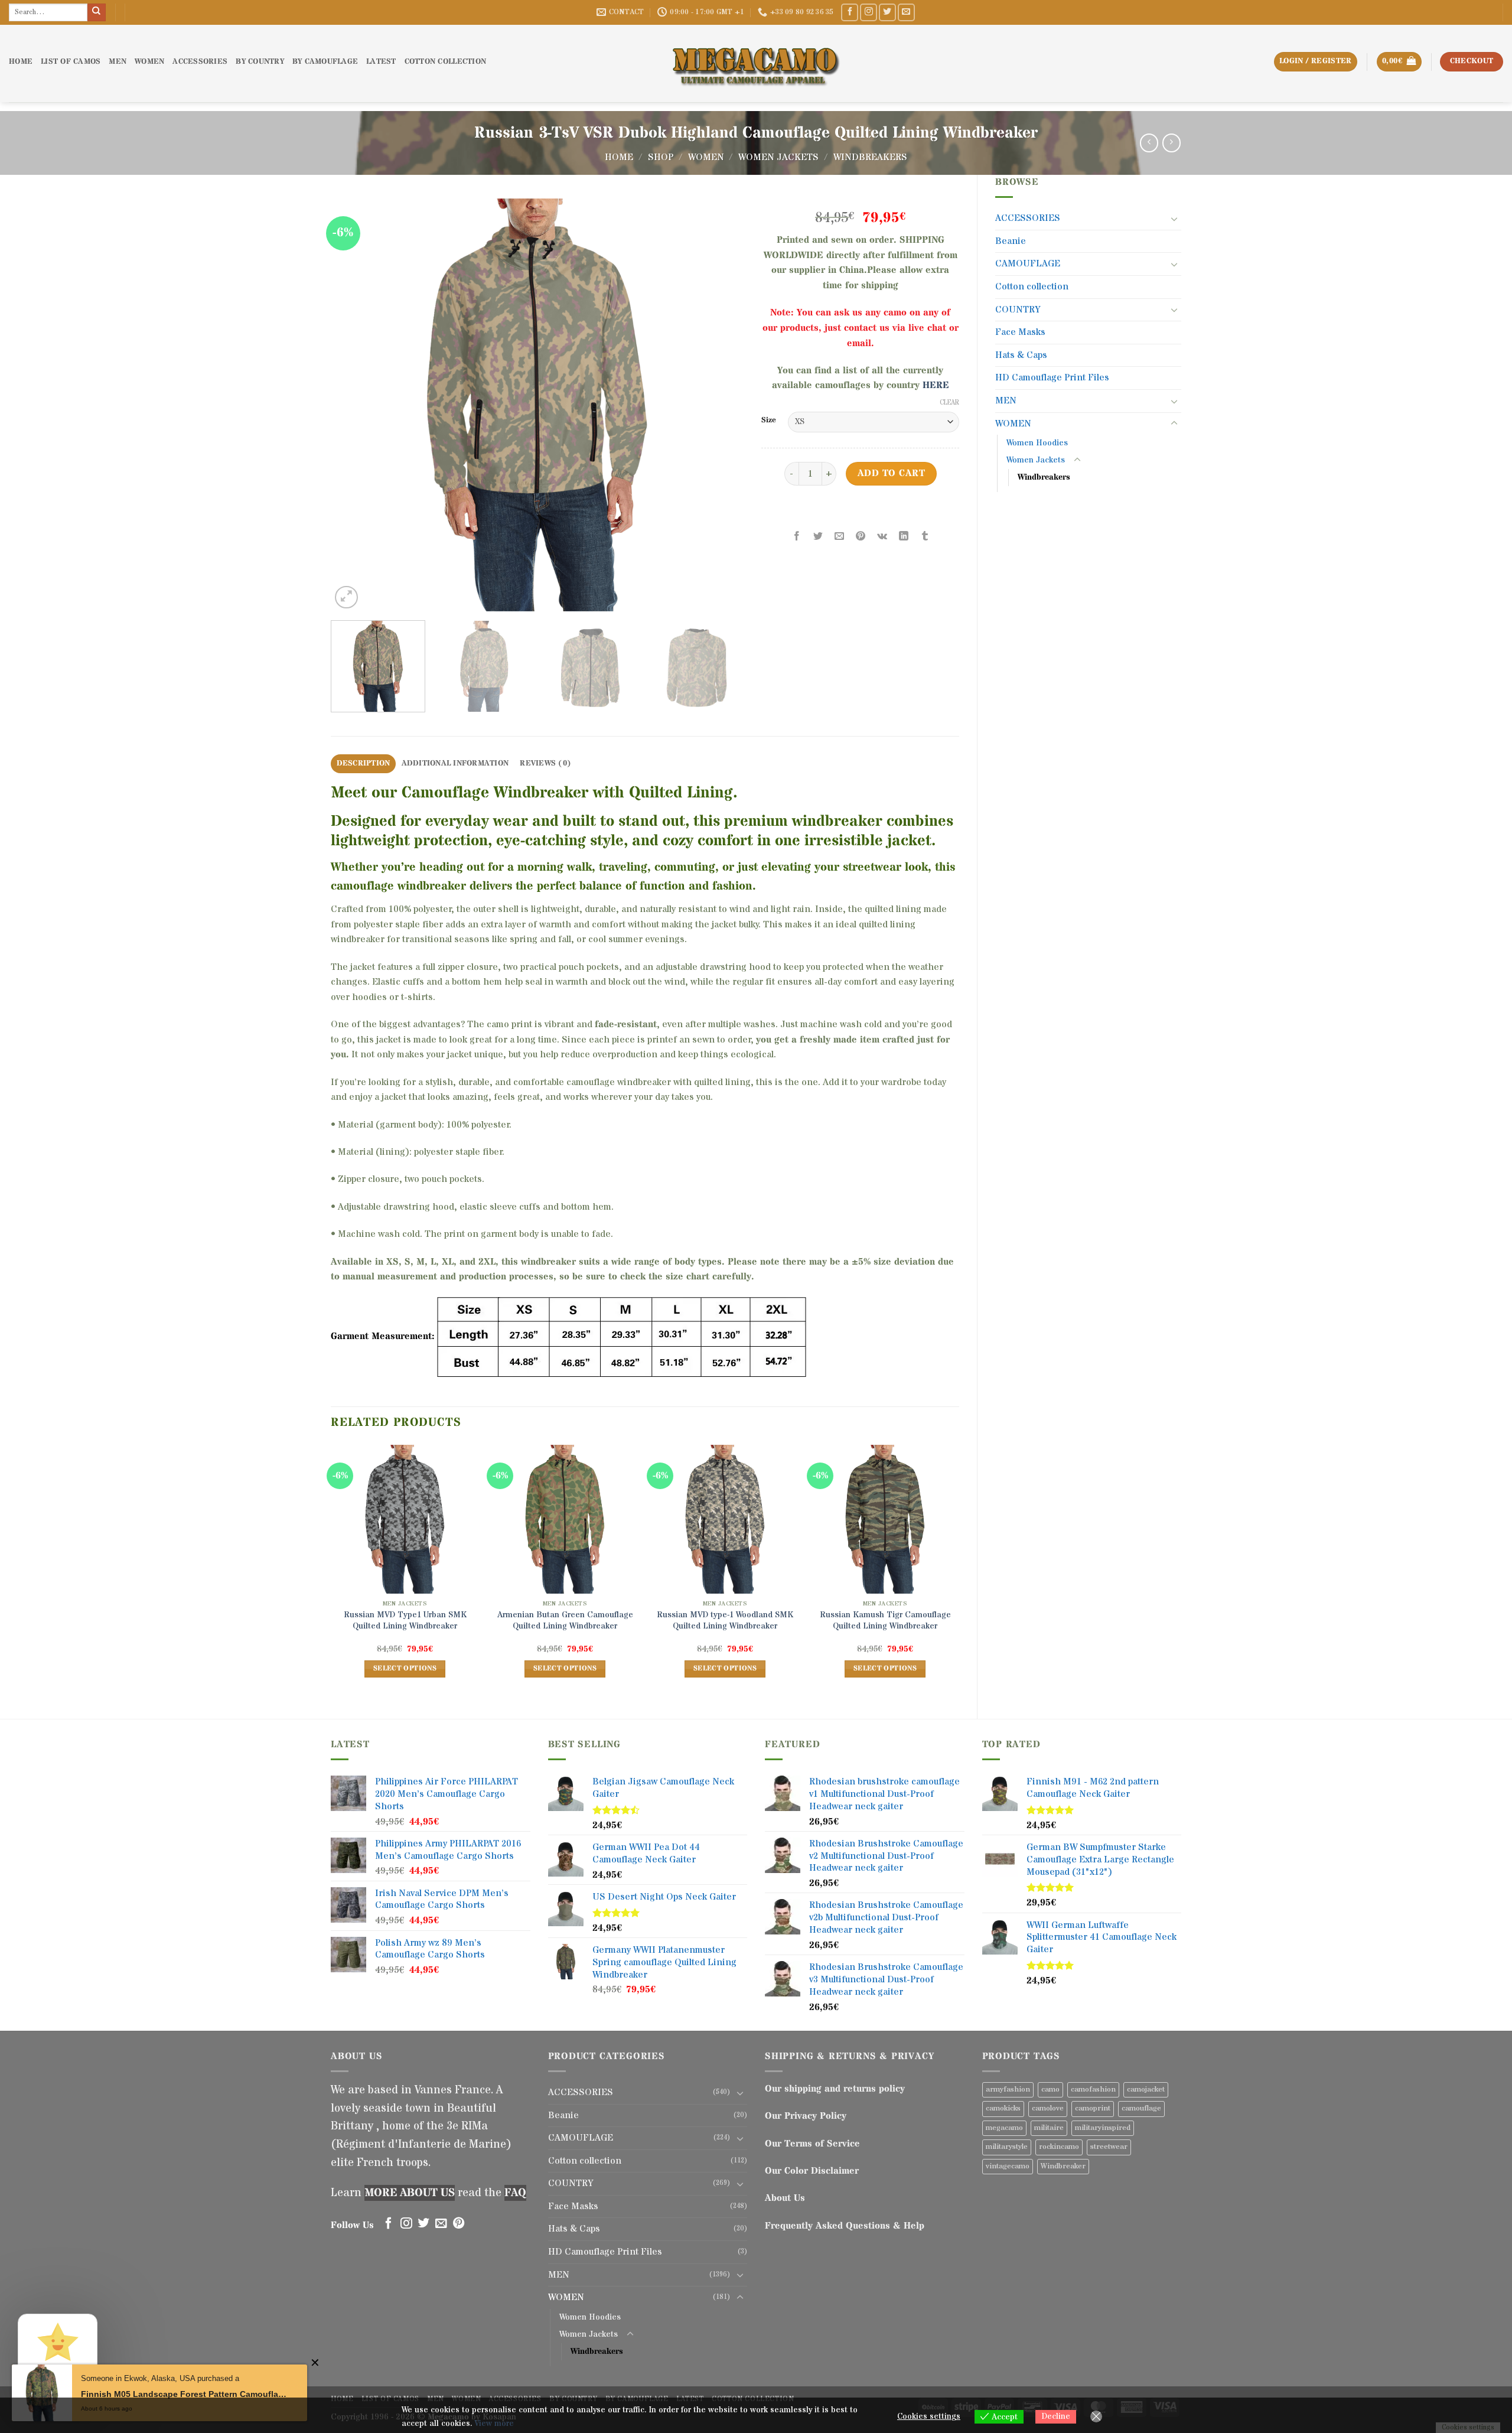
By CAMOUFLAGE (325, 62)
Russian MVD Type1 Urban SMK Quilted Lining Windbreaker (405, 1621)
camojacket (1146, 2090)
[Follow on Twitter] (887, 12)
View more (494, 2424)
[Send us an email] (906, 12)
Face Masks (1020, 332)
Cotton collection (1032, 286)
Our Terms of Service (812, 2144)
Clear (949, 403)
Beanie (1011, 241)
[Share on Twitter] (818, 537)
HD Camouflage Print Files (1052, 377)
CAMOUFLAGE (1028, 263)
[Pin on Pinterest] (861, 537)
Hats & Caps (1021, 355)
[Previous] (354, 405)
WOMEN (149, 62)
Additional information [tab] (455, 763)
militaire (1049, 2128)
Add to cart (891, 473)
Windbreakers (870, 157)
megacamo (1004, 2128)
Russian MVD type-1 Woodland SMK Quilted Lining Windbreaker (725, 1621)
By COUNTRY (260, 62)
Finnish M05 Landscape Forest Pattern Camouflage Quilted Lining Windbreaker (185, 2394)
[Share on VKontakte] (882, 537)
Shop (661, 157)
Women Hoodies (1037, 443)
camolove (1048, 2108)
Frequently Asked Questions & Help (845, 2226)
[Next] (721, 405)
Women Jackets (778, 157)
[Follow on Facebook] (850, 12)
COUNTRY (1018, 310)
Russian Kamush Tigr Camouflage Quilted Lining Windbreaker (885, 1621)
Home (619, 157)
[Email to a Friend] (840, 537)
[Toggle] (1174, 219)
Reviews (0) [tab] (545, 763)
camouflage (1141, 2108)
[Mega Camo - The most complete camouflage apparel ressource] (756, 63)
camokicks (1003, 2108)
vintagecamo (1008, 2166)
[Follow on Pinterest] (459, 2224)
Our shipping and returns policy (835, 2089)
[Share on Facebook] (797, 537)
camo (1050, 2090)
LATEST (381, 62)
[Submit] (96, 12)
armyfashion (1008, 2090)
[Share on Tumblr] (925, 537)
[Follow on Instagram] (869, 12)
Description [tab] (364, 763)
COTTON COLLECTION (445, 62)
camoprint (1093, 2108)
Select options (405, 1669)
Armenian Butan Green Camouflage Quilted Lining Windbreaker (565, 1621)
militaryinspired (1103, 2128)
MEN (118, 62)
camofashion (1093, 2090)
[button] (1399, 62)
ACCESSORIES (200, 62)
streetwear (1109, 2147)
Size (769, 421)
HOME (21, 62)
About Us (785, 2198)
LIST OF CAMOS (71, 62)
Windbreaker (1063, 2166)
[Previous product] (1172, 143)
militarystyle (1007, 2147)
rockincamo (1059, 2147)
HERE (936, 385)
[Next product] (1149, 143)
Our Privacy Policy (806, 2116)
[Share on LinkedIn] (903, 537)
